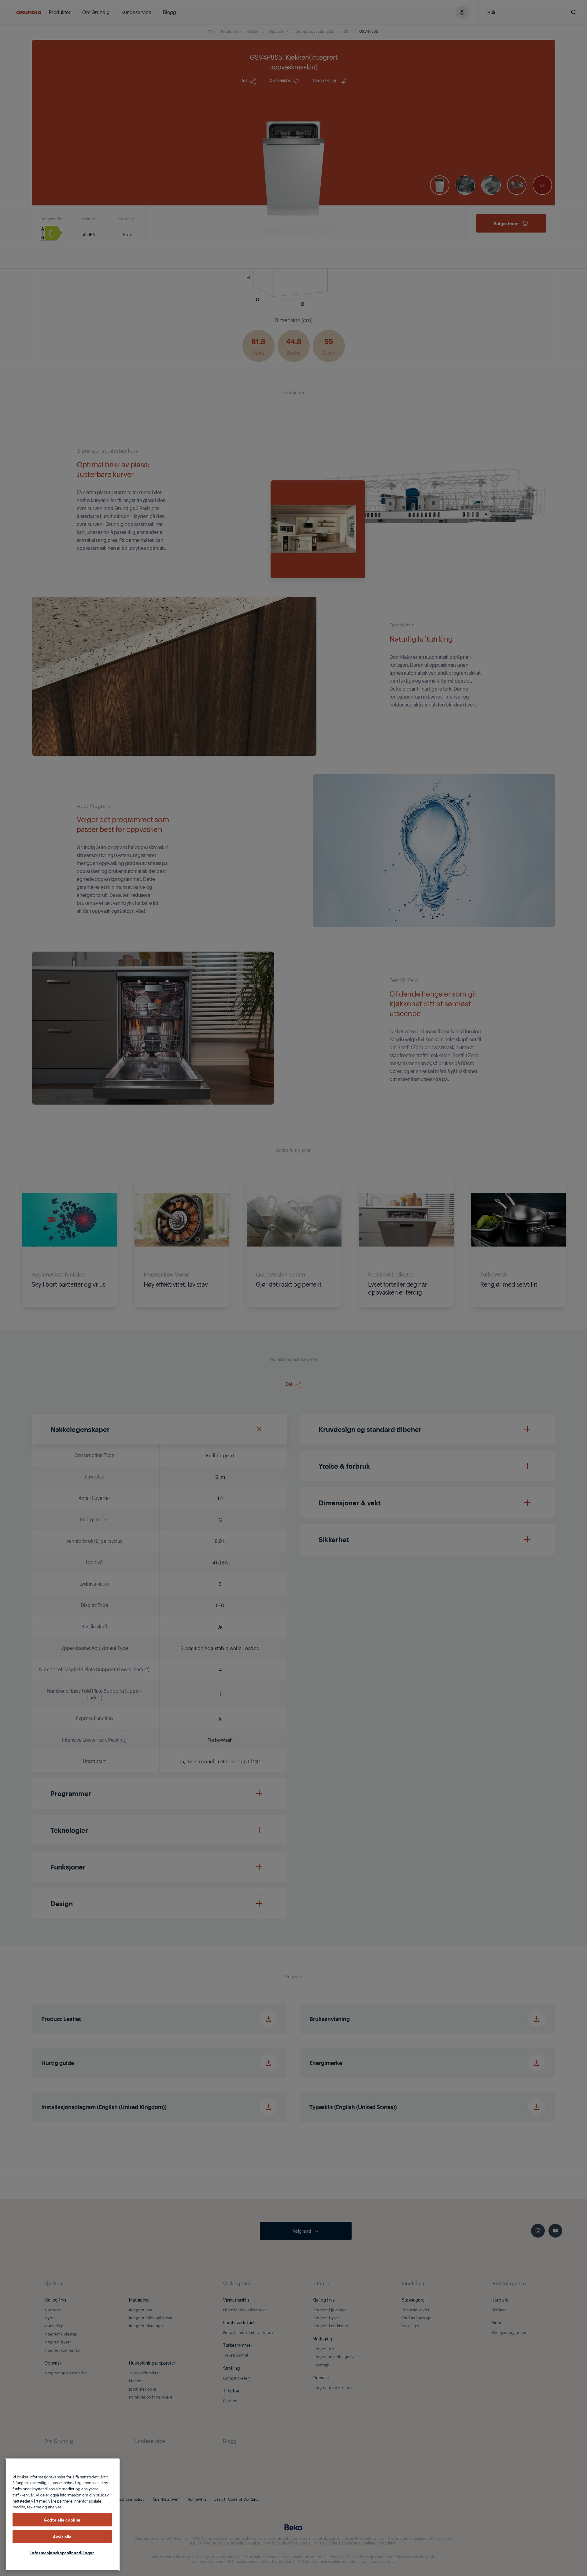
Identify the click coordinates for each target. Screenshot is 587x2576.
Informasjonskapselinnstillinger (62, 2552)
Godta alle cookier (62, 2520)
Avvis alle (62, 2536)
